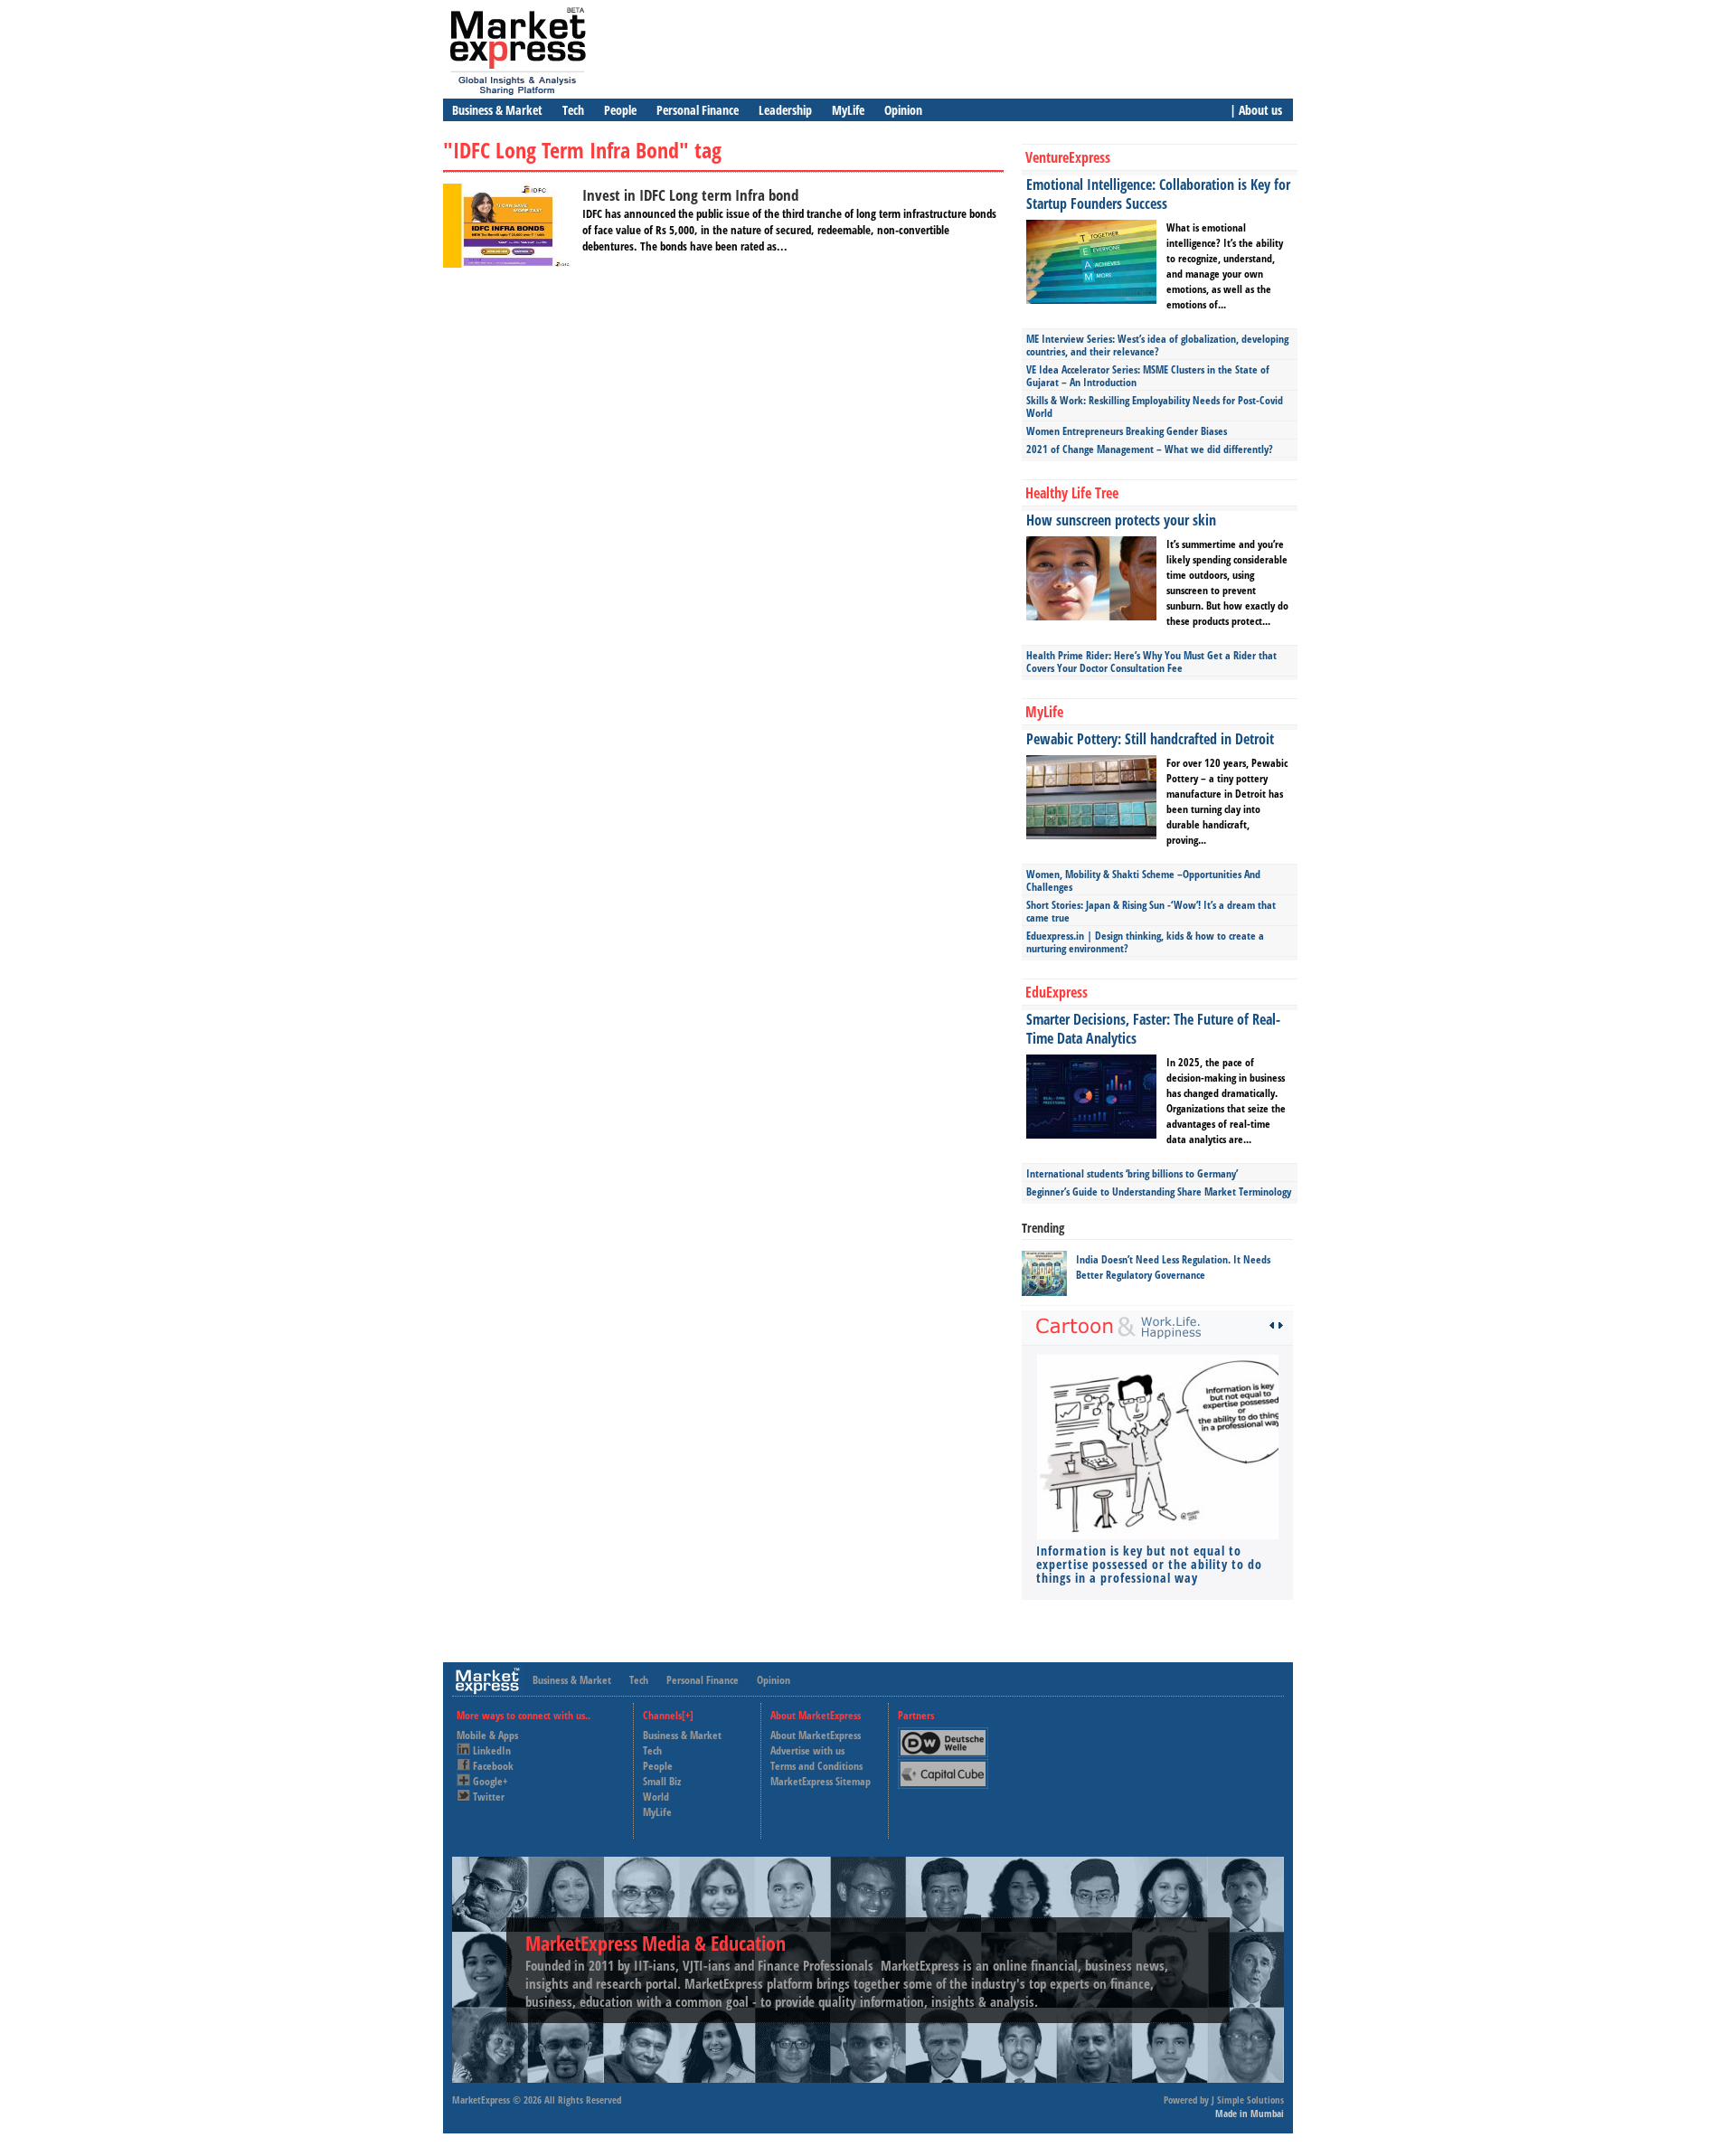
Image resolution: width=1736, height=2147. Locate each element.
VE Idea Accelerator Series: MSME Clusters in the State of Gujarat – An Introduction (1148, 376)
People (620, 110)
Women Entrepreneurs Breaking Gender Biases (1127, 431)
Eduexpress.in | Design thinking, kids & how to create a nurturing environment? (1145, 942)
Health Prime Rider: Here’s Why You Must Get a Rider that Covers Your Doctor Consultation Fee (1151, 662)
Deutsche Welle (948, 1735)
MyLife (848, 110)
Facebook (493, 1766)
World (656, 1797)
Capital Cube (942, 1767)
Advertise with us (807, 1750)
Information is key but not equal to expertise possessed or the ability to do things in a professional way (1149, 1564)
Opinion (903, 110)
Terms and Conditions (816, 1766)
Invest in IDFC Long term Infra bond (690, 195)
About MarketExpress (816, 1735)
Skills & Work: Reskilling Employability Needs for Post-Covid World (1155, 407)
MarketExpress (481, 2100)
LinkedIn (492, 1750)
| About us (1256, 110)
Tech (573, 110)
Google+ (490, 1781)
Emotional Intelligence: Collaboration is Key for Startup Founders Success (1158, 194)
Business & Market (497, 110)
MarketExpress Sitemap (821, 1781)
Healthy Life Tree (1072, 493)
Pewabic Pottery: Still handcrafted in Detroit (1150, 739)
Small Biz (662, 1781)
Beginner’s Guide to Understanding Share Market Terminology (1159, 1192)
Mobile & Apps (487, 1735)
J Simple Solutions (1248, 2100)
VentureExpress (1068, 157)
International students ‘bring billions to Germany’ (1132, 1173)
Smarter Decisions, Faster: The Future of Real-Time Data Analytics (1153, 1029)
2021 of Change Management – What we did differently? (1150, 449)
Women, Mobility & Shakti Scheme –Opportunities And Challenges (1143, 880)
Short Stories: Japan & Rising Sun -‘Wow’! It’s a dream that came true (1151, 911)
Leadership (785, 110)
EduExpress (1057, 992)
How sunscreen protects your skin (1121, 520)
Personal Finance (698, 110)
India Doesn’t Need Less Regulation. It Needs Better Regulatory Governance (1173, 1267)
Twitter (489, 1797)
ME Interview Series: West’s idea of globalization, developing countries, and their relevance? (1157, 345)
